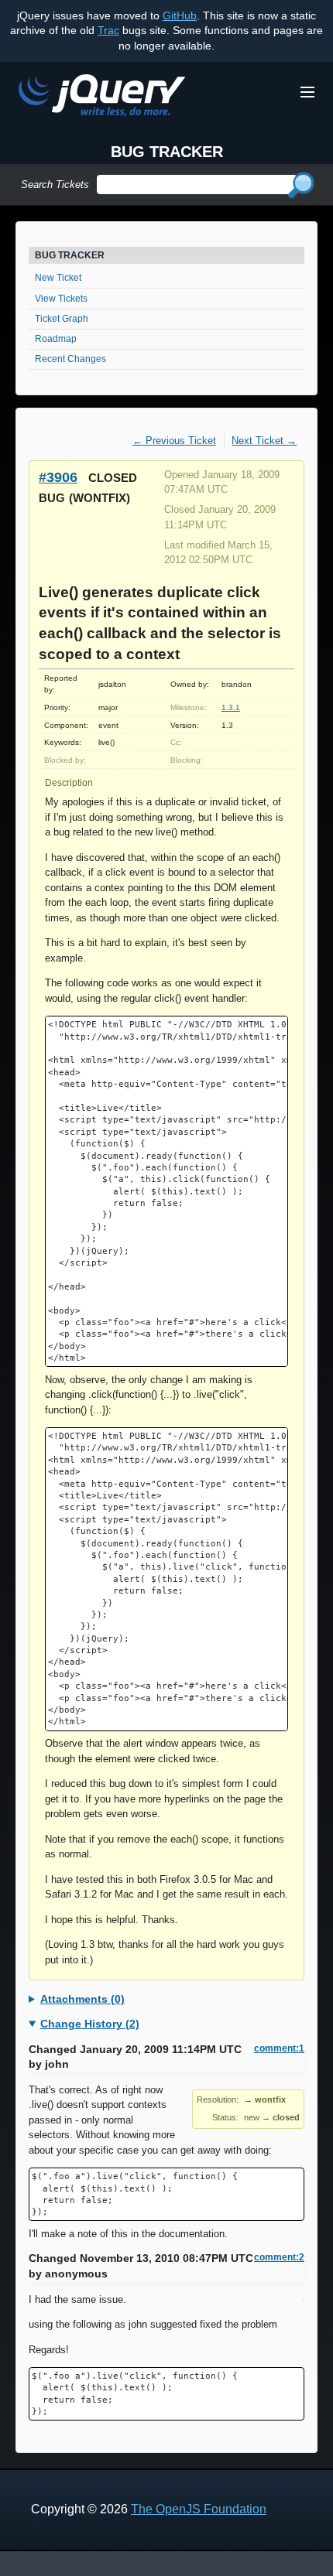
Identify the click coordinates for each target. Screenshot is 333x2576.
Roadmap (56, 339)
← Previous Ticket (174, 441)
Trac (108, 30)
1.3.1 (231, 707)
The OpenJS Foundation (199, 2509)
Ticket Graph (62, 319)
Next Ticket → (264, 441)
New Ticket (58, 278)
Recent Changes (70, 359)
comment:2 (279, 2257)
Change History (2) (90, 2024)
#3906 (58, 477)
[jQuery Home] (102, 98)
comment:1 (279, 2048)
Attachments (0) (82, 1999)
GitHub (180, 15)
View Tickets (61, 299)
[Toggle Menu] (307, 92)
